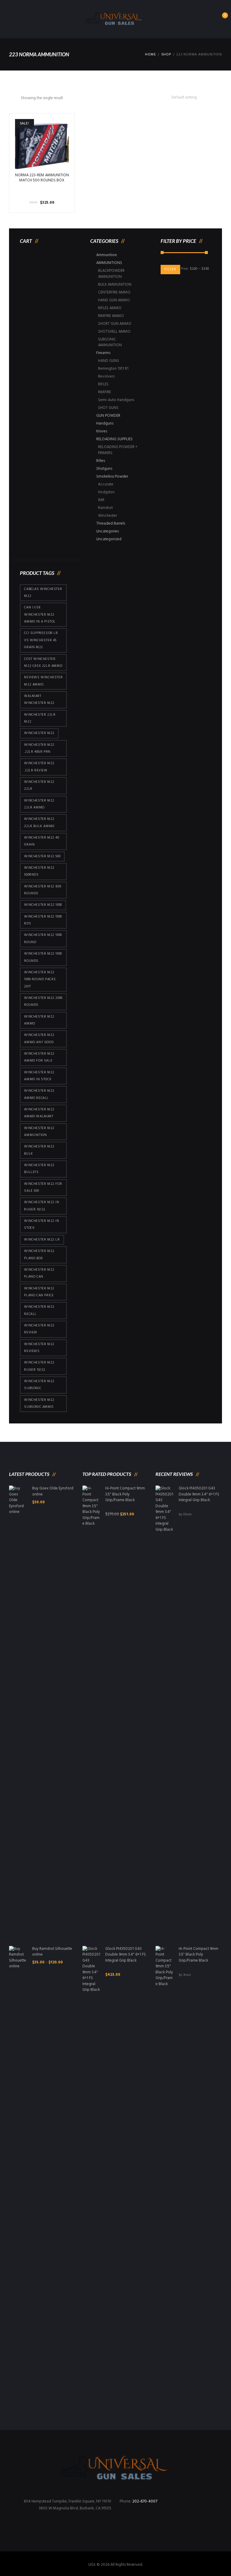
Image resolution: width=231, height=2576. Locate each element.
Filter (170, 269)
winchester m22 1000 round (43, 938)
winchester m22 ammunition (39, 1132)
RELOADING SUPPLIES (114, 439)
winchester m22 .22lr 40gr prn (39, 748)
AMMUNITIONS (109, 263)
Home (150, 55)
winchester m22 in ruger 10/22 (42, 1206)
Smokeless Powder (112, 477)
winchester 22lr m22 (40, 718)
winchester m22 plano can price (39, 1292)
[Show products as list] (17, 98)
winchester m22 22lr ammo (39, 804)
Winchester (108, 516)
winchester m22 (39, 733)
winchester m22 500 (42, 856)
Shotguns (104, 469)
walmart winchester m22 (39, 700)
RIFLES (103, 384)
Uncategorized (109, 539)
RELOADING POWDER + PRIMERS (118, 450)
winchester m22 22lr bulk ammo (39, 822)
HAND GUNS (109, 361)
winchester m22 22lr (39, 785)
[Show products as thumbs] (11, 98)
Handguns (105, 424)
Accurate (106, 484)
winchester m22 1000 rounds (43, 957)
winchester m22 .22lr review (39, 767)
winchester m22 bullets (39, 1169)
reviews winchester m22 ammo (43, 681)
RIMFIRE (105, 392)
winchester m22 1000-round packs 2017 (40, 979)
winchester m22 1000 (43, 905)
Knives (102, 431)
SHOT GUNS (108, 408)
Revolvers (106, 377)
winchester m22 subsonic (39, 1385)
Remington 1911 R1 (113, 369)
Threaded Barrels (111, 524)
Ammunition (107, 255)
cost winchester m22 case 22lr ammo (43, 662)
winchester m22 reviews (39, 1348)
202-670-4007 (145, 2501)
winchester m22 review (39, 1329)
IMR (101, 500)
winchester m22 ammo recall (39, 1094)
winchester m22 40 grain (42, 841)
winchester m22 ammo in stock (39, 1076)
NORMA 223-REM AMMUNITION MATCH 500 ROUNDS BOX (42, 178)
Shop (166, 55)
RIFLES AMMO (110, 308)
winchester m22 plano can (39, 1273)
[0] (219, 21)
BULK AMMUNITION (115, 285)
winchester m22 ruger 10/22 (39, 1366)
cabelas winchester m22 (43, 593)
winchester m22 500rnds (39, 871)
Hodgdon (106, 492)
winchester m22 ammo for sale (39, 1057)
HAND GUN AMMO (114, 300)
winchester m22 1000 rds (43, 920)
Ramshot (105, 508)
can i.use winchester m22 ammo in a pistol (40, 615)
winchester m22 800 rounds (43, 890)
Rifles (101, 461)
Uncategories (108, 531)
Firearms (103, 353)
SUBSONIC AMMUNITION (110, 342)
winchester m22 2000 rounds (43, 1001)
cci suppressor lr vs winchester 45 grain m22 (41, 640)
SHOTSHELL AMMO (114, 332)
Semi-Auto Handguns (116, 400)
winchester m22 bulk (39, 1150)
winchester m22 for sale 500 (43, 1187)
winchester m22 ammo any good (39, 1039)
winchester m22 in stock (42, 1224)
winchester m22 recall (39, 1310)
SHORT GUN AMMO (115, 324)
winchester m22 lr (42, 1240)
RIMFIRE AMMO (111, 316)
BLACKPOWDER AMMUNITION (111, 274)
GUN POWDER (108, 416)
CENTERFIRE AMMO (114, 292)
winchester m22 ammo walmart (39, 1113)
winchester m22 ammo (39, 1020)
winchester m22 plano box (39, 1255)
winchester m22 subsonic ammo (39, 1403)
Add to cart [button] (42, 146)
